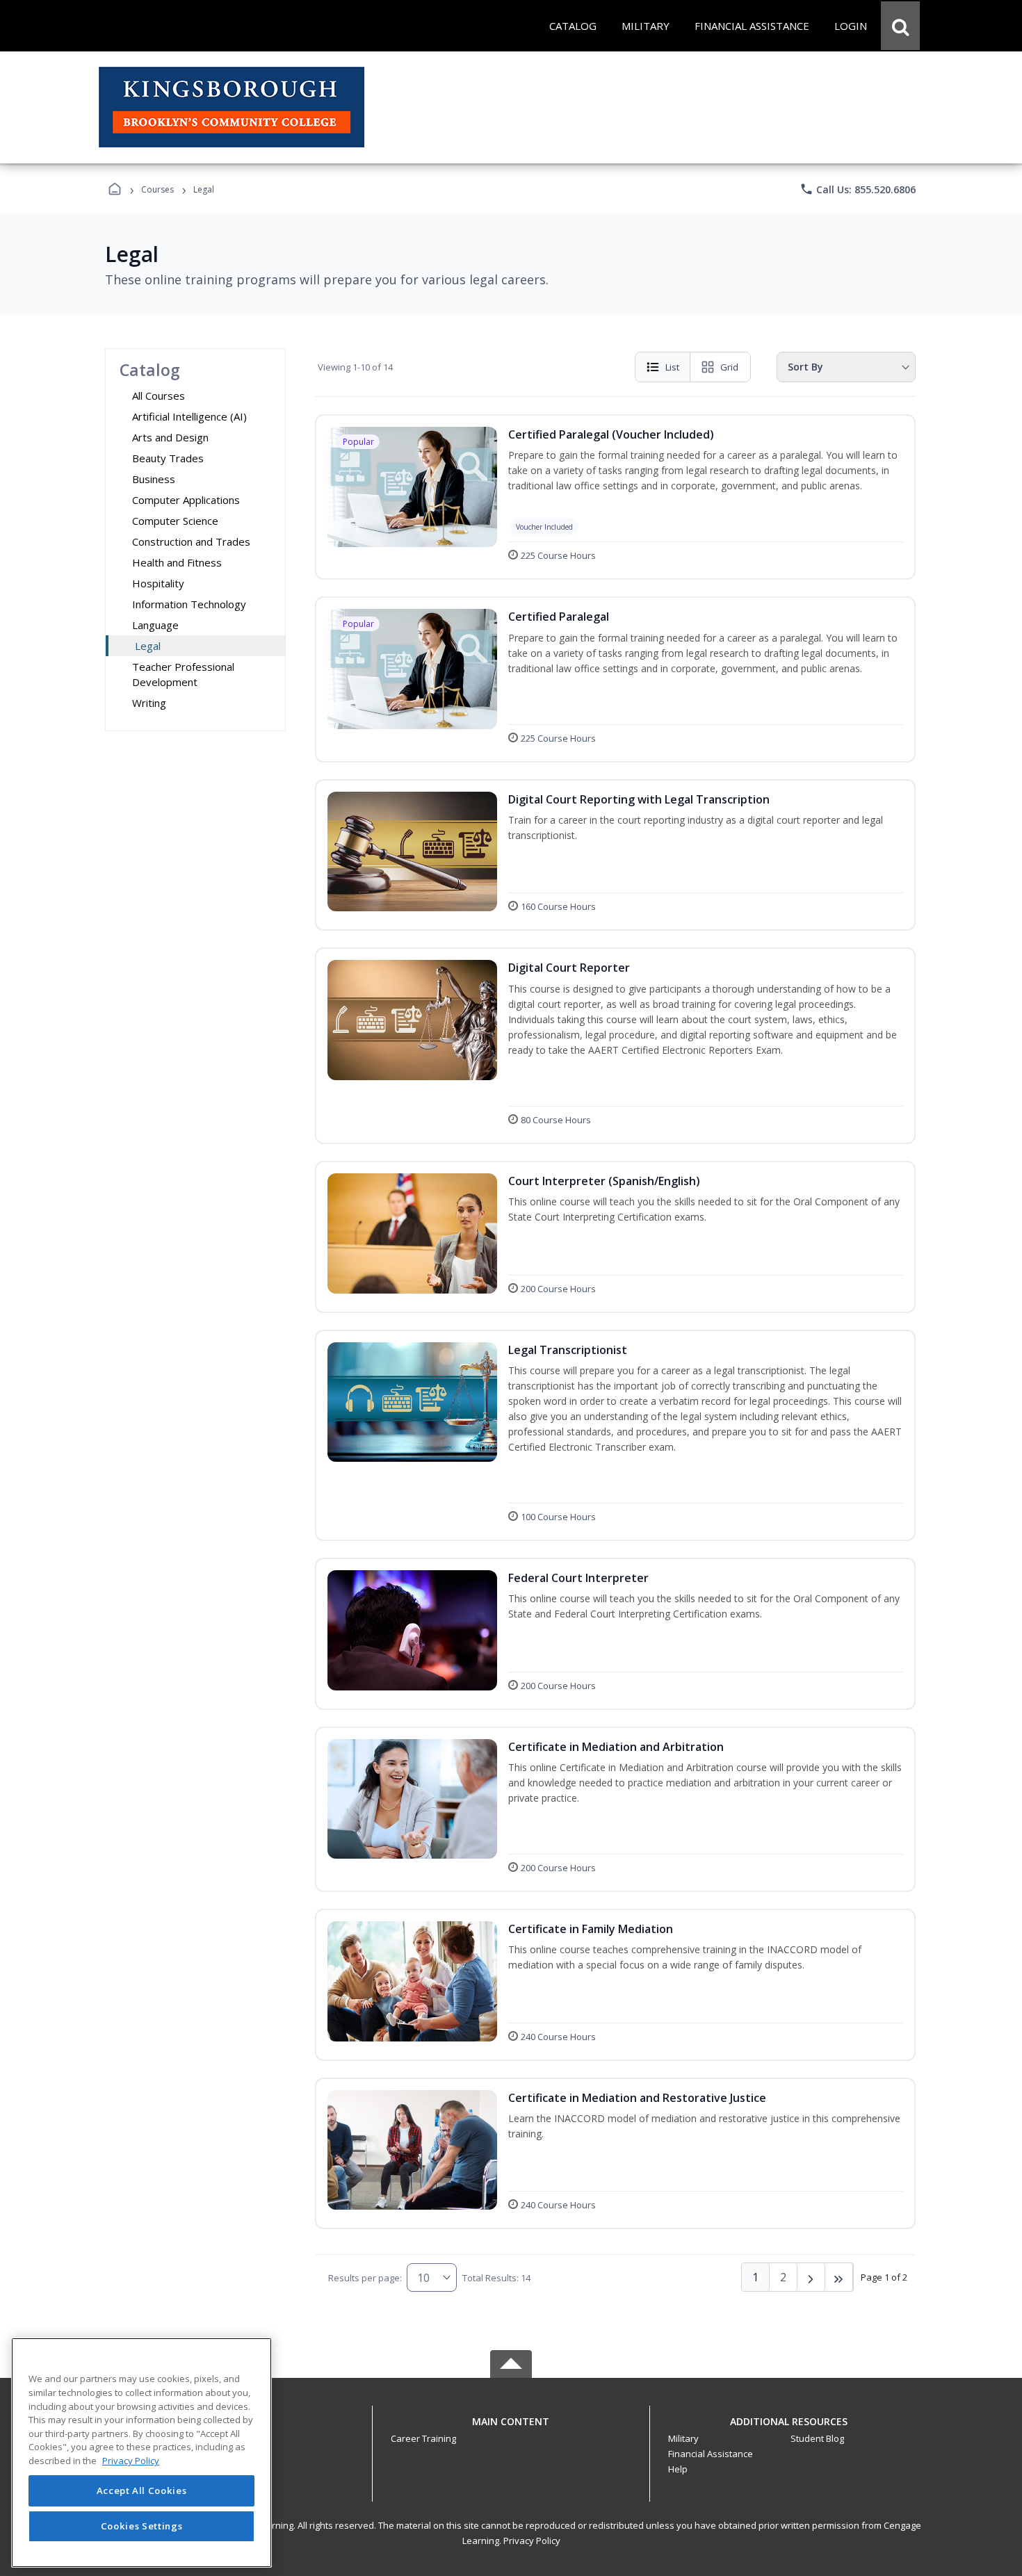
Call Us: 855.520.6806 (858, 189)
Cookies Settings (142, 2526)
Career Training (423, 2438)
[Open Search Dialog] (900, 26)
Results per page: (365, 2278)
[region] (141, 2453)
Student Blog (817, 2438)
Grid (729, 367)
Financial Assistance (711, 2454)
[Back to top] (511, 2429)
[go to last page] (839, 2277)
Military (683, 2438)
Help (678, 2469)
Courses (157, 189)
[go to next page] (811, 2277)
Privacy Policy (532, 2541)
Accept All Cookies (142, 2491)
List (672, 367)
